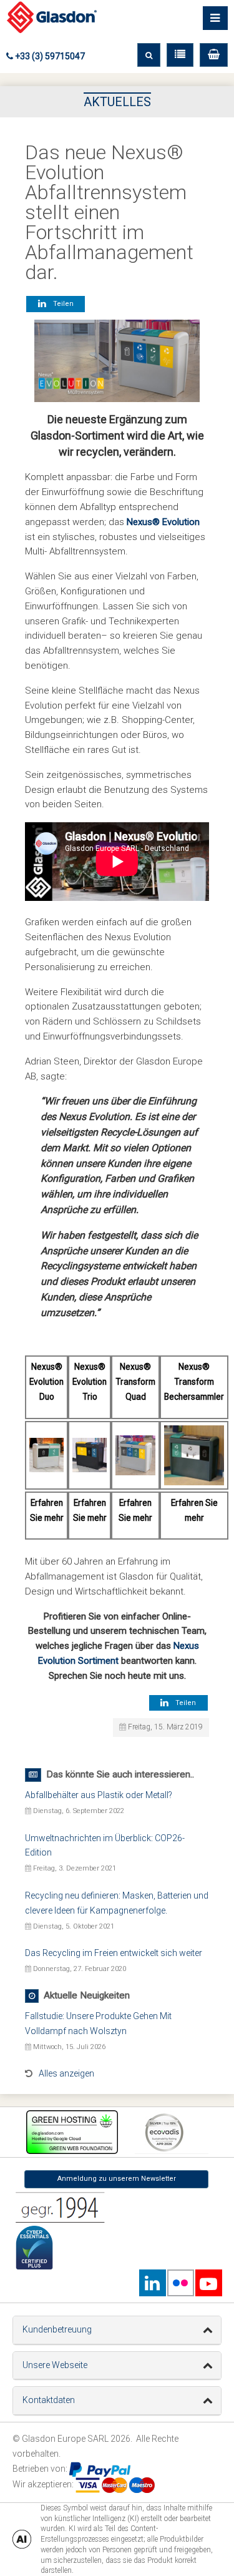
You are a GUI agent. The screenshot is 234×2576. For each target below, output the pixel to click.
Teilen (61, 304)
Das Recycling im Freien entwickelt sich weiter (114, 1953)
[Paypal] (100, 2469)
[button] (214, 55)
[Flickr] (180, 2283)
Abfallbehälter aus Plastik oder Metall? (99, 1795)
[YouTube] (208, 2283)
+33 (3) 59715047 (49, 56)
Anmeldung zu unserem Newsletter (117, 2179)
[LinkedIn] (152, 2283)
